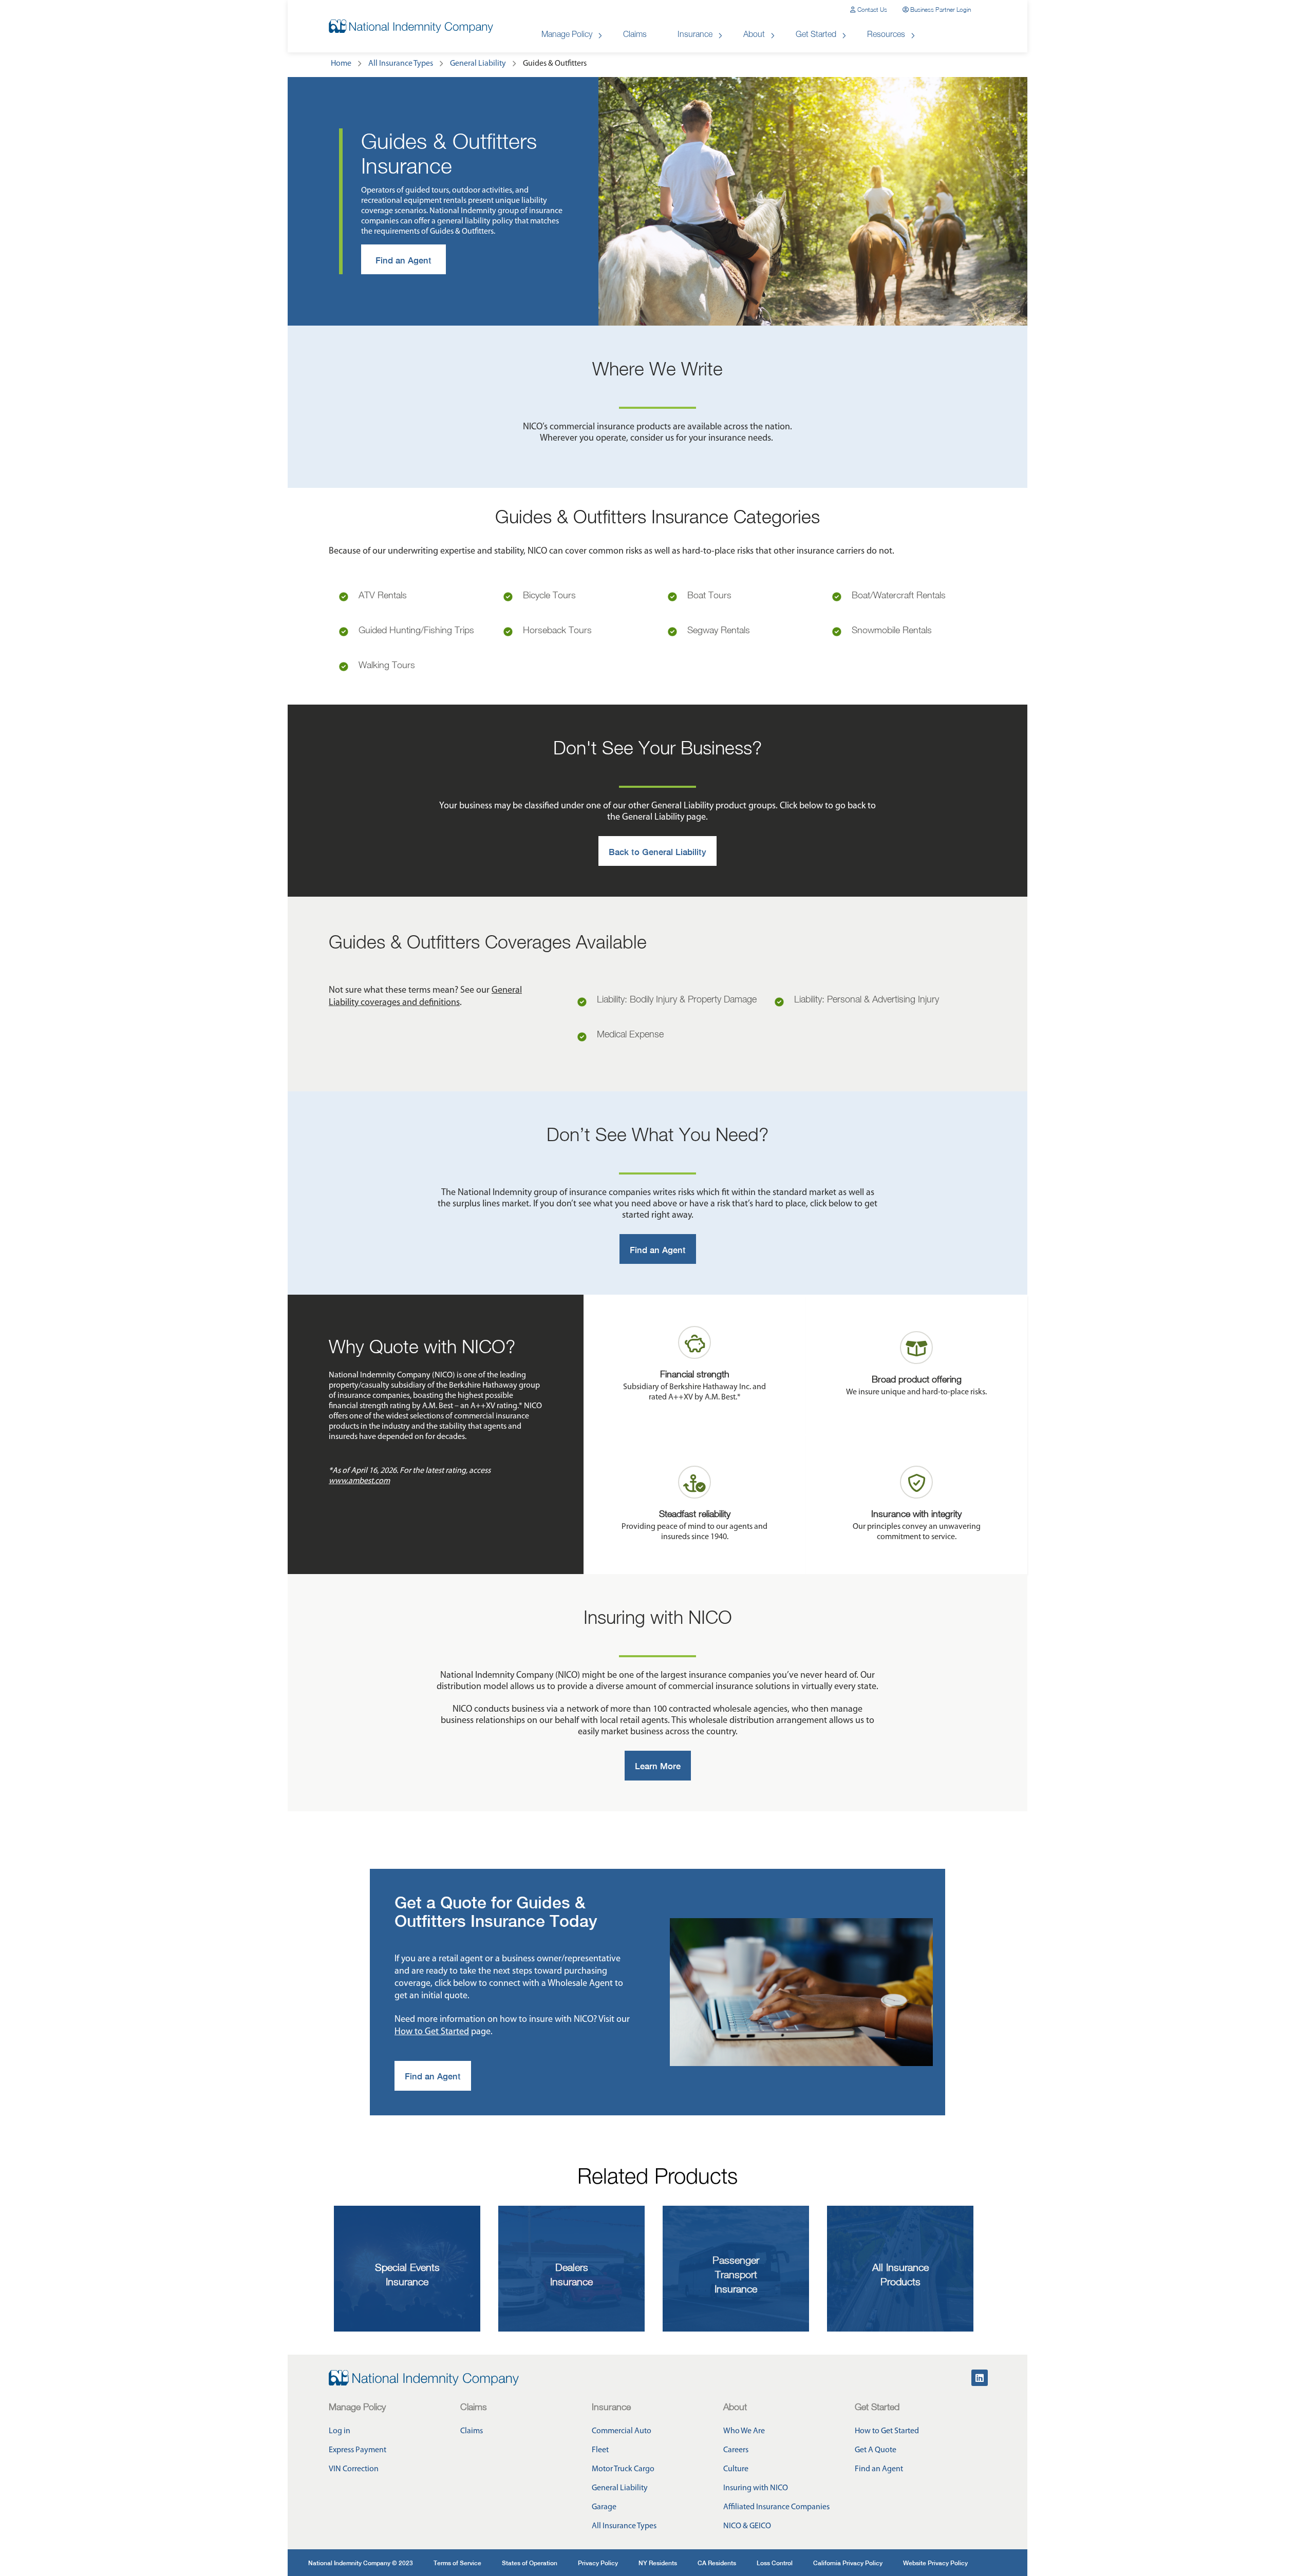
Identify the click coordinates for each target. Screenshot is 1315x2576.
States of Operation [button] (530, 2563)
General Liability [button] (620, 2488)
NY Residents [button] (658, 2563)
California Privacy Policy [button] (848, 2563)
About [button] (754, 35)
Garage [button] (604, 2507)
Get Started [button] (816, 35)
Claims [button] (635, 35)
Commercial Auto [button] (622, 2431)
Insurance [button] (695, 35)
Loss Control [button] (775, 2563)
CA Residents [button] (717, 2563)
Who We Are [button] (744, 2431)
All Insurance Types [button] (624, 2526)
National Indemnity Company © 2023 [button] (361, 2563)
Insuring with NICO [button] (756, 2488)
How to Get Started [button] (887, 2431)
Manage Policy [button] (567, 35)
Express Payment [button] (358, 2450)
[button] (869, 10)
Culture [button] (736, 2469)
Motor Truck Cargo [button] (623, 2469)
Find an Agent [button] (879, 2469)
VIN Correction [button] (354, 2469)
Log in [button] (340, 2431)
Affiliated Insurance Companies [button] (776, 2507)
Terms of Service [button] (457, 2563)
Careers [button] (736, 2450)
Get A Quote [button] (876, 2450)
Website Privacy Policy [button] (935, 2563)
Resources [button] (886, 35)
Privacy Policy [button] (598, 2563)
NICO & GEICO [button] (747, 2526)
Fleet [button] (600, 2450)
